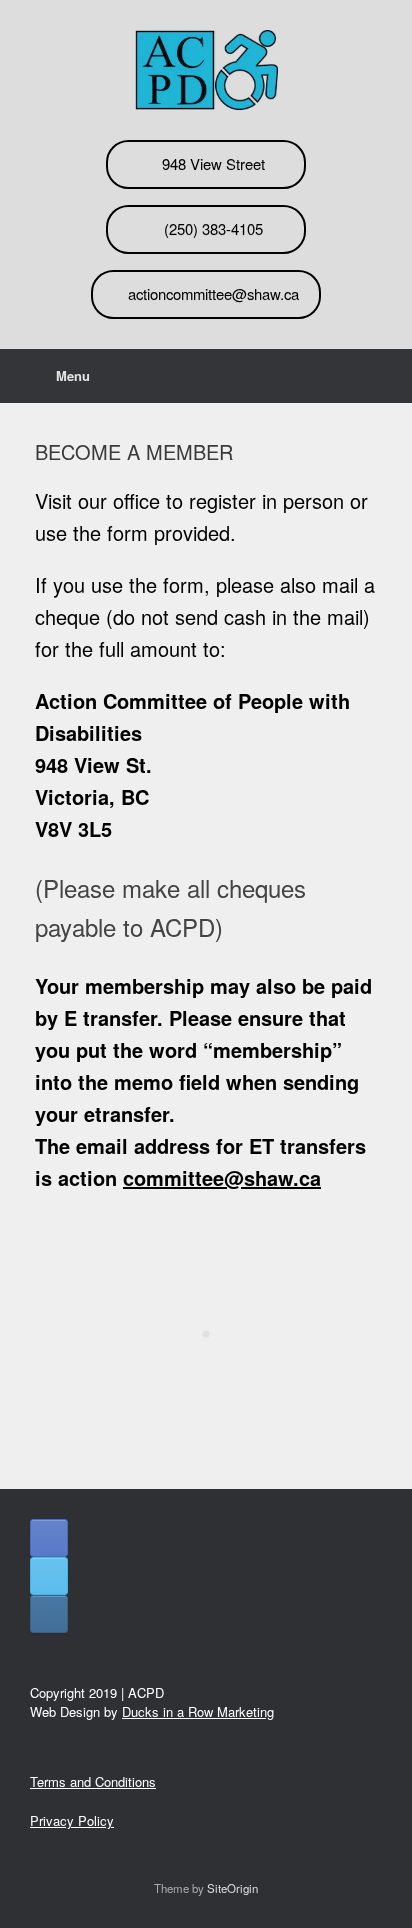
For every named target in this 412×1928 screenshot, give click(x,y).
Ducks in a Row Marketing (198, 1711)
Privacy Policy (72, 1820)
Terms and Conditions (93, 1781)
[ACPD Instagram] (49, 1614)
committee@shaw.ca (222, 1177)
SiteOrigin (232, 1888)
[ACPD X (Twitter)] (49, 1576)
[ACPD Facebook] (49, 1538)
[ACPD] (206, 70)
